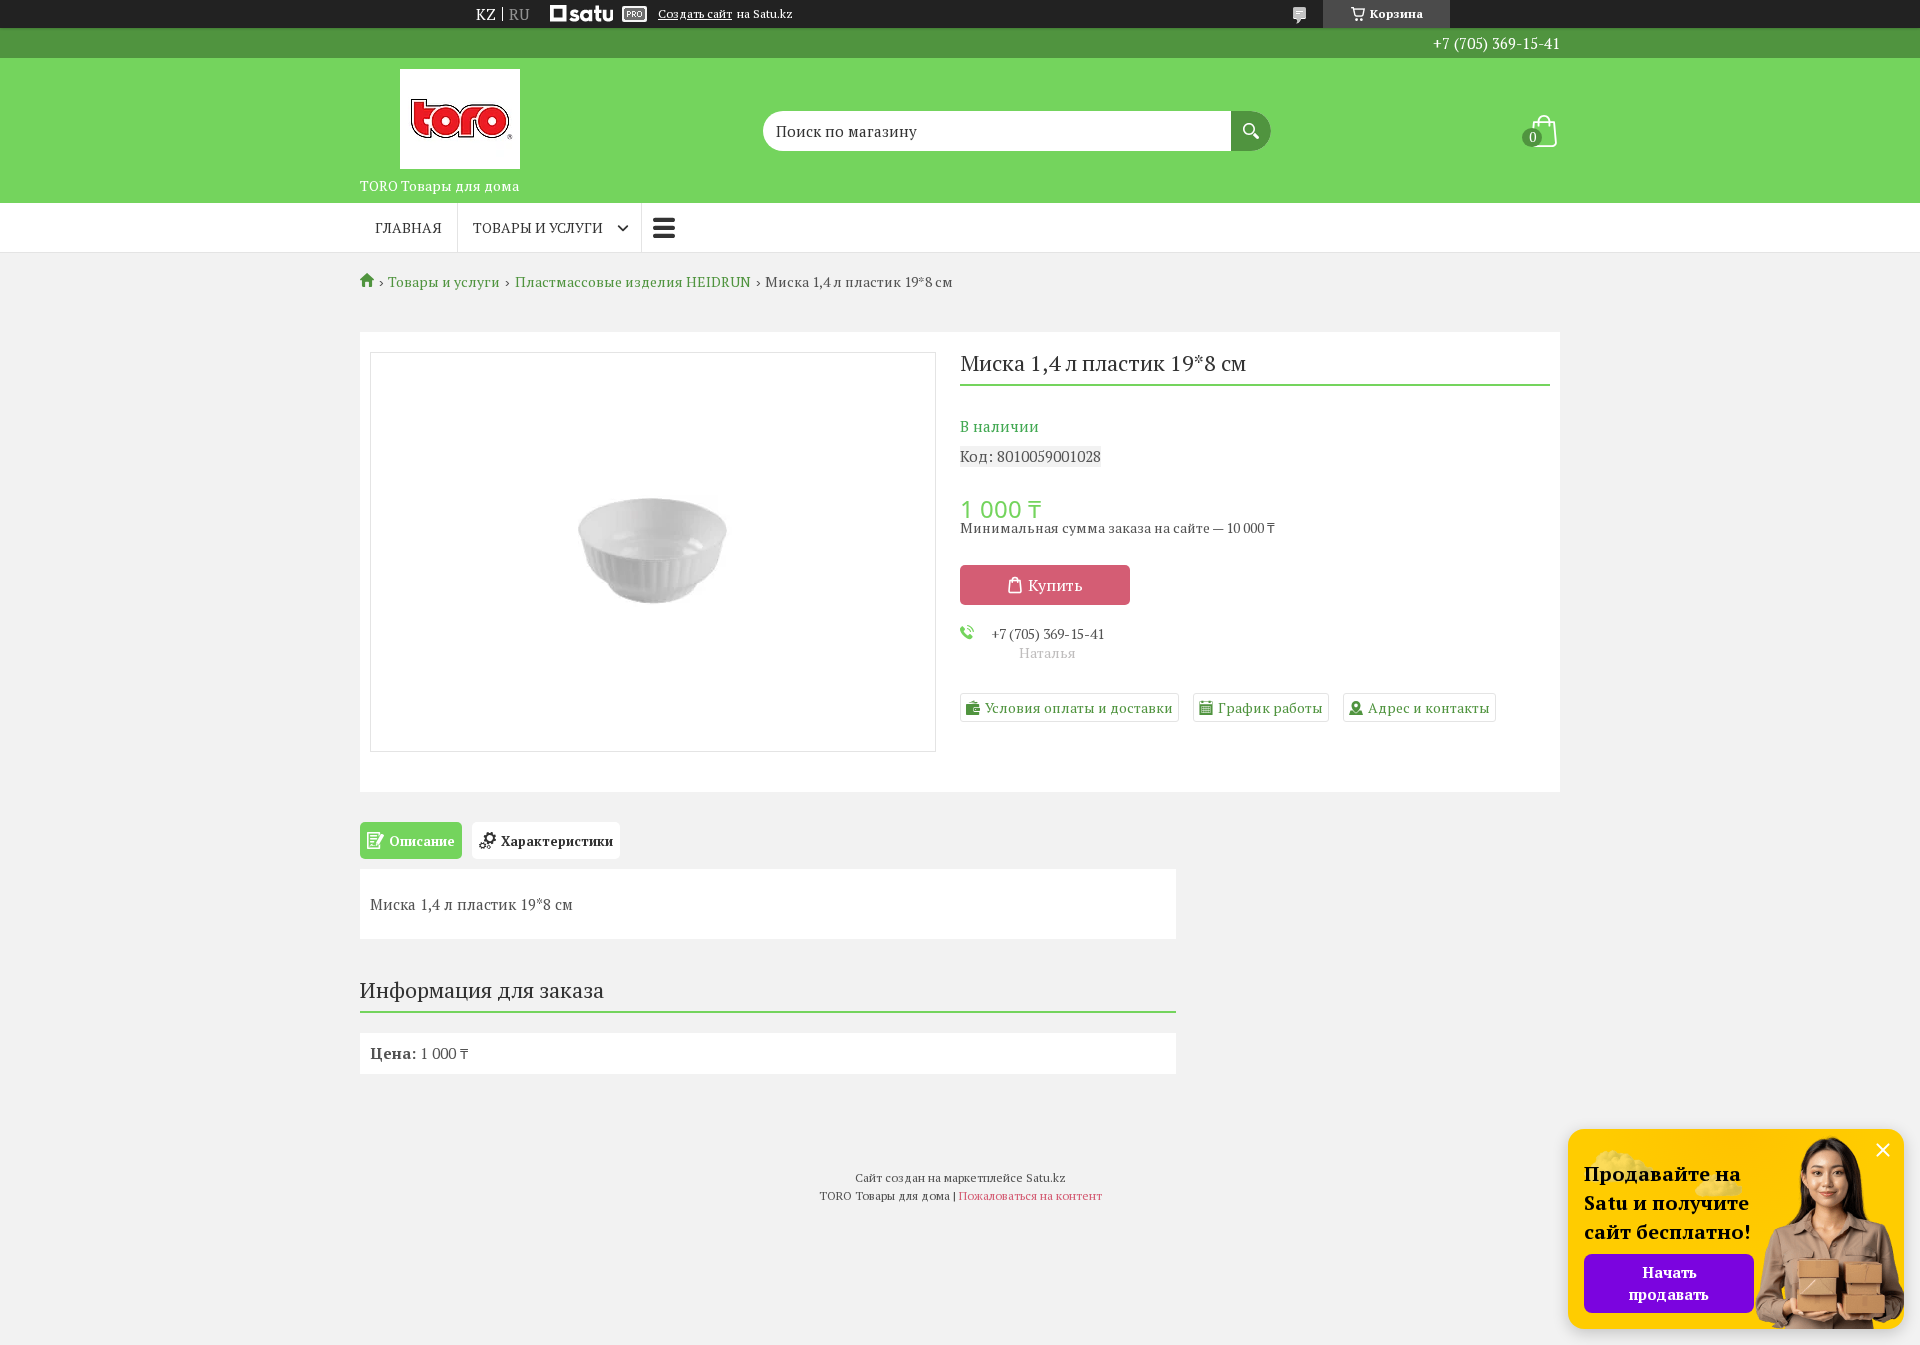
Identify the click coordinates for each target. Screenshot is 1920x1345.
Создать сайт (695, 14)
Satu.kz (1046, 1177)
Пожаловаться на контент (1030, 1195)
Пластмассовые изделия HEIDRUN (633, 282)
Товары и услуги (538, 227)
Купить (1055, 585)
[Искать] (1251, 121)
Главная (408, 227)
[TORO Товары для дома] (460, 113)
